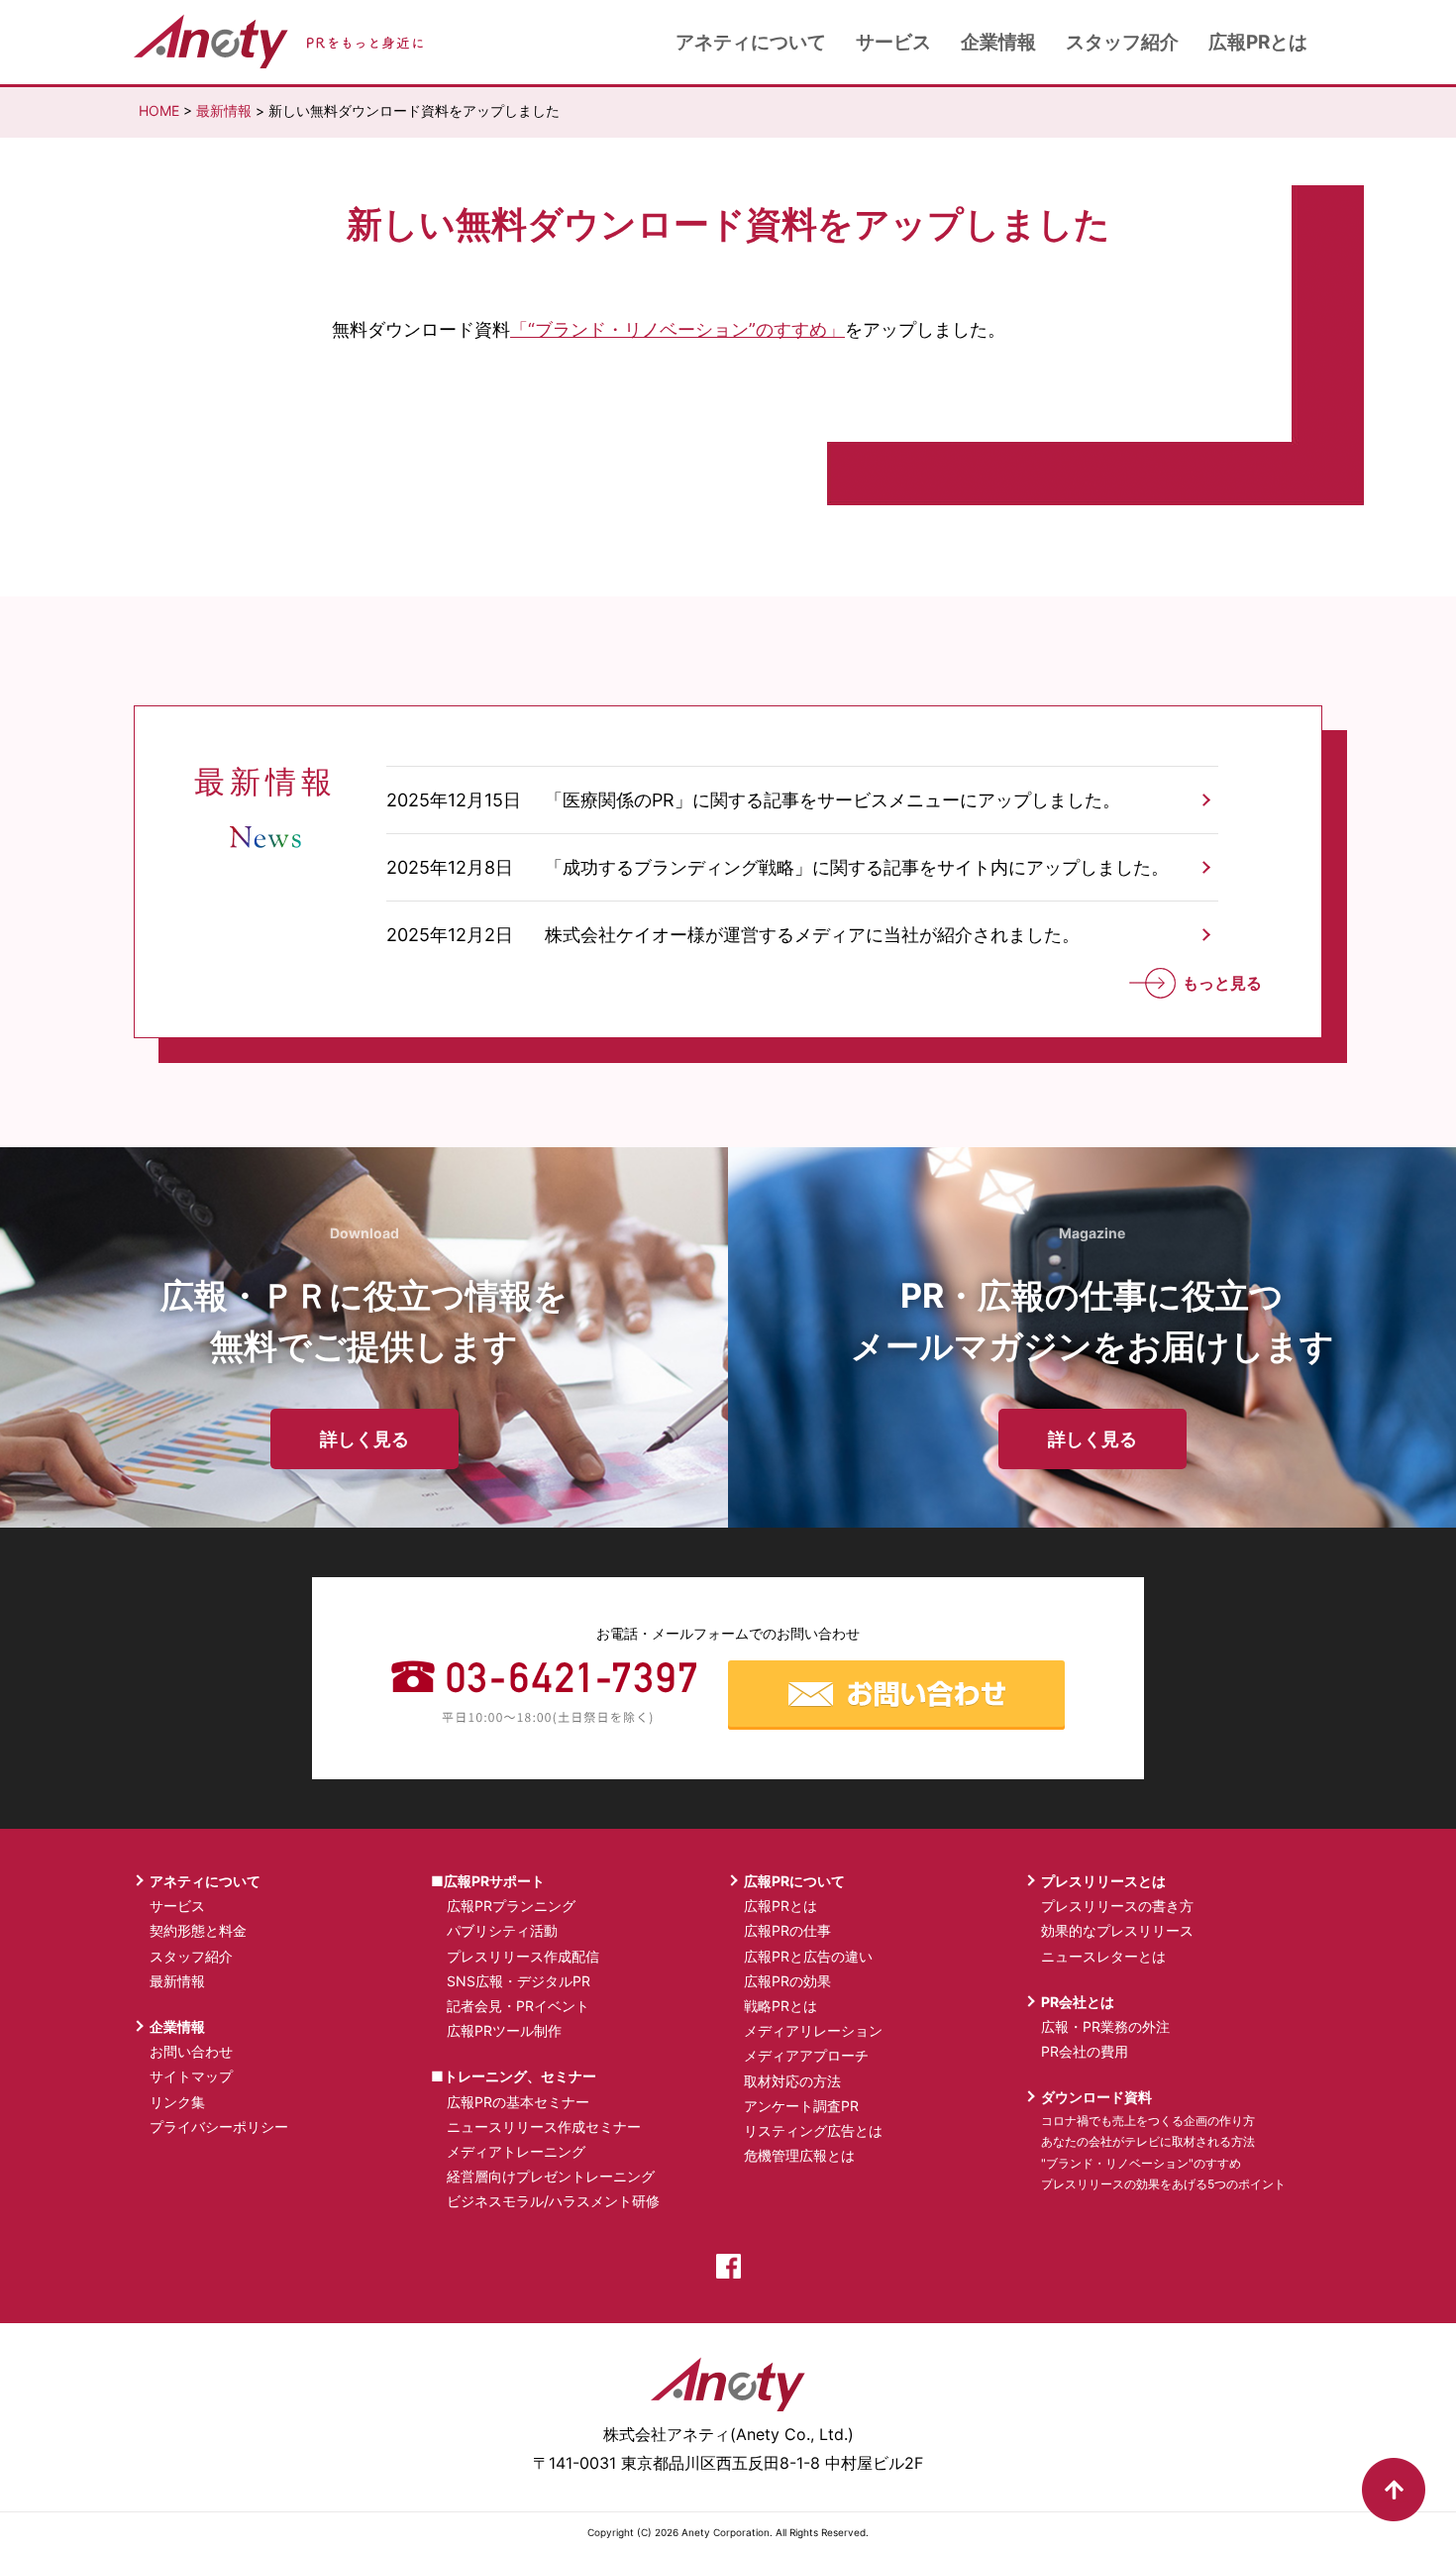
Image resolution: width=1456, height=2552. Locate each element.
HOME (159, 110)
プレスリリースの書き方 (1117, 1906)
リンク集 (177, 2102)
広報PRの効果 (787, 1981)
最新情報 (224, 110)
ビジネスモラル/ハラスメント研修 (553, 2201)
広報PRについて (794, 1881)
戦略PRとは (780, 2006)
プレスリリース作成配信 (523, 1956)
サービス (893, 42)
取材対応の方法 (792, 2081)
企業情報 (998, 42)
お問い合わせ (191, 2051)
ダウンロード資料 (1096, 2097)
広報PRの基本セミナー (518, 2102)
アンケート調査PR (801, 2106)
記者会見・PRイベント (518, 2006)
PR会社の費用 (1085, 2051)
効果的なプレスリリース (1117, 1930)
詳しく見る (364, 1439)
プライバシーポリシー (219, 2127)
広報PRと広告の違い (808, 1956)
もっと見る (1220, 983)
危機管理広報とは (799, 2155)
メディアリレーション (813, 2030)
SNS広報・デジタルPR (519, 1981)
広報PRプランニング (511, 1906)
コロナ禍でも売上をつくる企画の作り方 (1148, 2121)
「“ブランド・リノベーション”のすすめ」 (677, 329)
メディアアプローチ (806, 2055)
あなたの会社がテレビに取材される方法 (1148, 2141)
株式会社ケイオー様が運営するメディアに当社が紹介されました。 (812, 935)
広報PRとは (1258, 42)
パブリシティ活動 (502, 1930)
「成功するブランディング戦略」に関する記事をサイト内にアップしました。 (857, 867)
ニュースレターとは (1103, 1956)
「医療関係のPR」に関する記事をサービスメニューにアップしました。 (832, 800)
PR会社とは (1078, 2002)
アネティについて (751, 42)
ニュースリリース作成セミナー (544, 2127)
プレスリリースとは (1103, 1881)
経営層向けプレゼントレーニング (551, 2176)
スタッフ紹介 (1122, 42)
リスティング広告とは (813, 2130)
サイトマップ (191, 2076)
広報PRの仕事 (787, 1930)
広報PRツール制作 (504, 2030)
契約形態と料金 (198, 1930)
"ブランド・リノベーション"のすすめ (1141, 2163)
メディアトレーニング (516, 2151)
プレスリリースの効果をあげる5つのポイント (1163, 2184)
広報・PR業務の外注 (1105, 2026)
